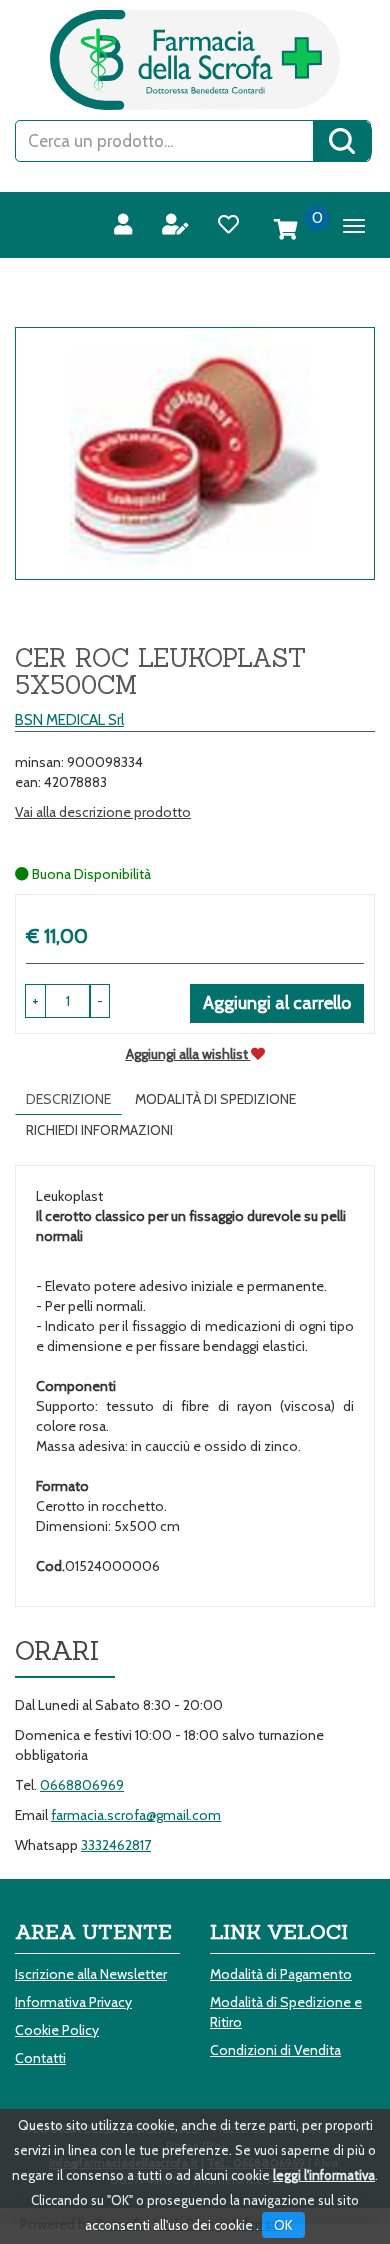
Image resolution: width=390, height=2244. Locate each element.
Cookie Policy (57, 2030)
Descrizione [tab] (68, 1099)
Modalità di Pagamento (281, 1974)
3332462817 (116, 1845)
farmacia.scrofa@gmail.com (136, 1815)
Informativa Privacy (73, 2002)
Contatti (40, 2058)
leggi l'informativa (324, 2175)
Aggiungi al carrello (277, 1003)
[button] (100, 1001)
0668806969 (82, 1785)
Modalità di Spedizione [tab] (215, 1099)
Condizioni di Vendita (275, 2050)
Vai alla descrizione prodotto (103, 812)
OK (283, 2225)
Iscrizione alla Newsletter (91, 1974)
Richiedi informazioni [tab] (99, 1130)
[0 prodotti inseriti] (286, 230)
